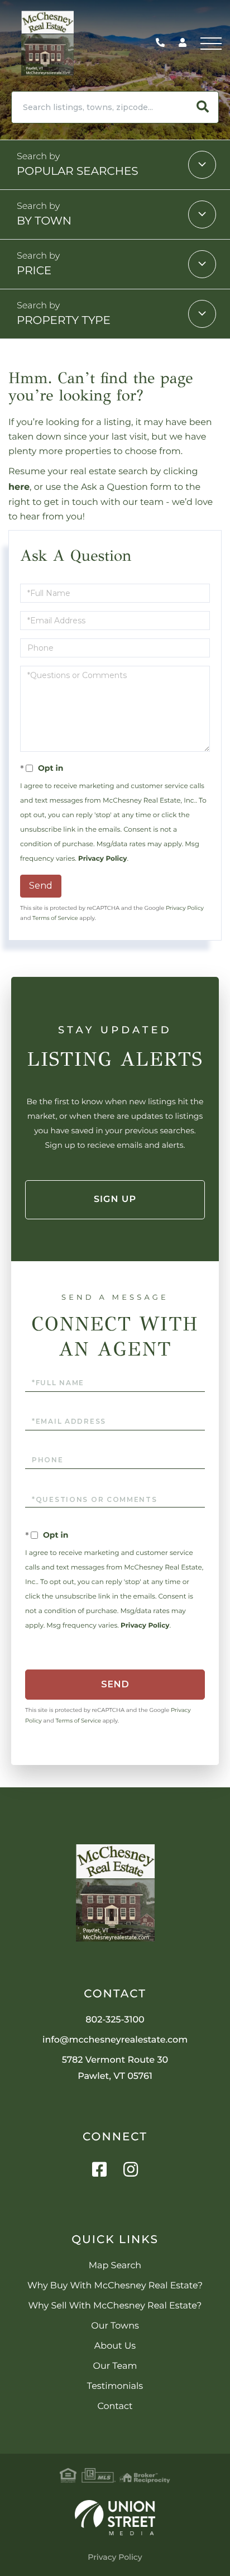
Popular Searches (78, 171)
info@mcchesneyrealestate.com (115, 2040)
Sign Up (115, 1199)
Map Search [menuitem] (115, 2266)
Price (34, 271)
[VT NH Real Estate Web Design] (115, 2518)
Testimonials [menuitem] (115, 2386)
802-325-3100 (163, 43)
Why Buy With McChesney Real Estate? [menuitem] (115, 2286)
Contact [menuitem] (115, 2406)
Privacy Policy (102, 859)
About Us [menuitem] (115, 2346)
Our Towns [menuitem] (115, 2326)
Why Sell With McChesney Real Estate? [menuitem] (115, 2306)
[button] (203, 107)
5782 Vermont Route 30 (115, 2068)
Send (41, 886)
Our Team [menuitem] (115, 2366)
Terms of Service (55, 918)
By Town (44, 221)
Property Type (64, 321)
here (19, 487)
